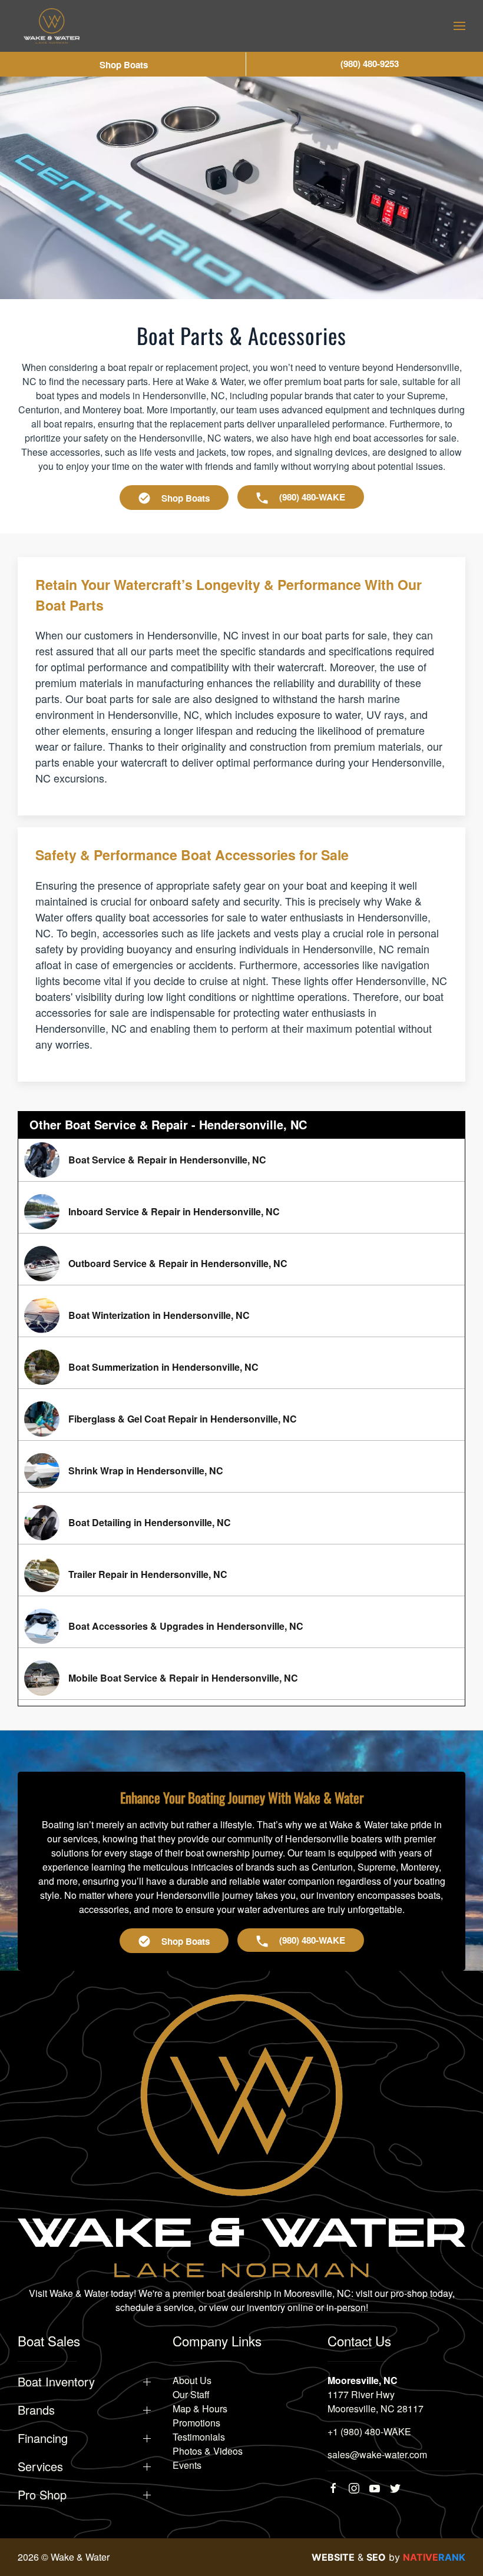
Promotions (196, 2423)
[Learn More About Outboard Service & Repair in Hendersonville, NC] (241, 1264)
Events (187, 2465)
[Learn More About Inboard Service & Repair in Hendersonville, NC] (241, 1212)
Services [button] (40, 2466)
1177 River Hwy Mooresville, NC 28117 (376, 2401)
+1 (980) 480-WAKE (369, 2431)
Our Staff (191, 2394)
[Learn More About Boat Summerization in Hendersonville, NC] (241, 1367)
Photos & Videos (208, 2451)
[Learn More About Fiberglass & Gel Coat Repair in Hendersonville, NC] (241, 1419)
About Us (192, 2380)
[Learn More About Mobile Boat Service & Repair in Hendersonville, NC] (241, 1678)
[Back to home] (52, 26)
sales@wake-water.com (377, 2454)
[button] (459, 26)
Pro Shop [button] (42, 2495)
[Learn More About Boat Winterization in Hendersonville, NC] (241, 1315)
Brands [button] (36, 2410)
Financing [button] (43, 2438)
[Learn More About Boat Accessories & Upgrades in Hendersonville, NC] (241, 1626)
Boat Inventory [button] (56, 2382)
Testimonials (199, 2437)
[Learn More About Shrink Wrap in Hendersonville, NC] (241, 1471)
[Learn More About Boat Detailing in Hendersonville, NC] (241, 1523)
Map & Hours (200, 2408)
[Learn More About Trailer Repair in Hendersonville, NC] (241, 1574)
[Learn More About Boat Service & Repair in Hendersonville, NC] (241, 1160)
